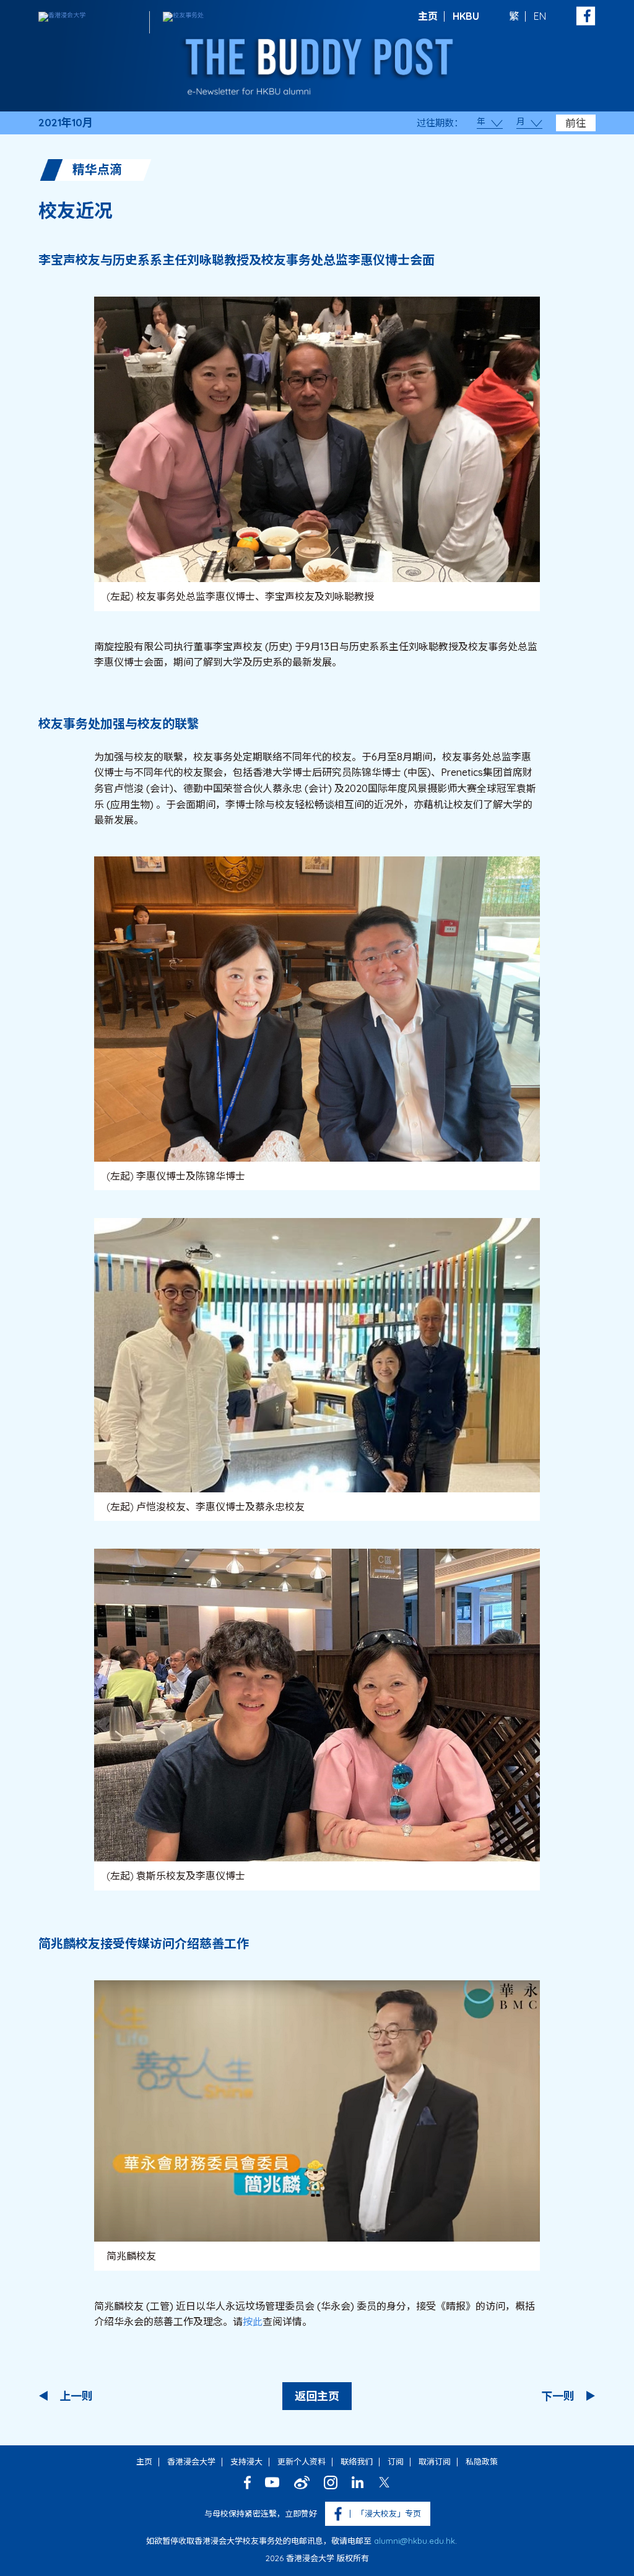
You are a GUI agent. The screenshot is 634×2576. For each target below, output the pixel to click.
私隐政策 (482, 2461)
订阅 (396, 2461)
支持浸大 (246, 2461)
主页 (428, 16)
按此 (253, 2321)
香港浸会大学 (191, 2461)
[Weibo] (302, 2482)
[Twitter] (384, 2482)
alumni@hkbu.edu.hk (415, 2541)
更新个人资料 (302, 2461)
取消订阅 (435, 2461)
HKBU (466, 16)
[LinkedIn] (358, 2482)
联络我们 (357, 2461)
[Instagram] (331, 2482)
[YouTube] (272, 2482)
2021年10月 (66, 123)
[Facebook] (247, 2482)
